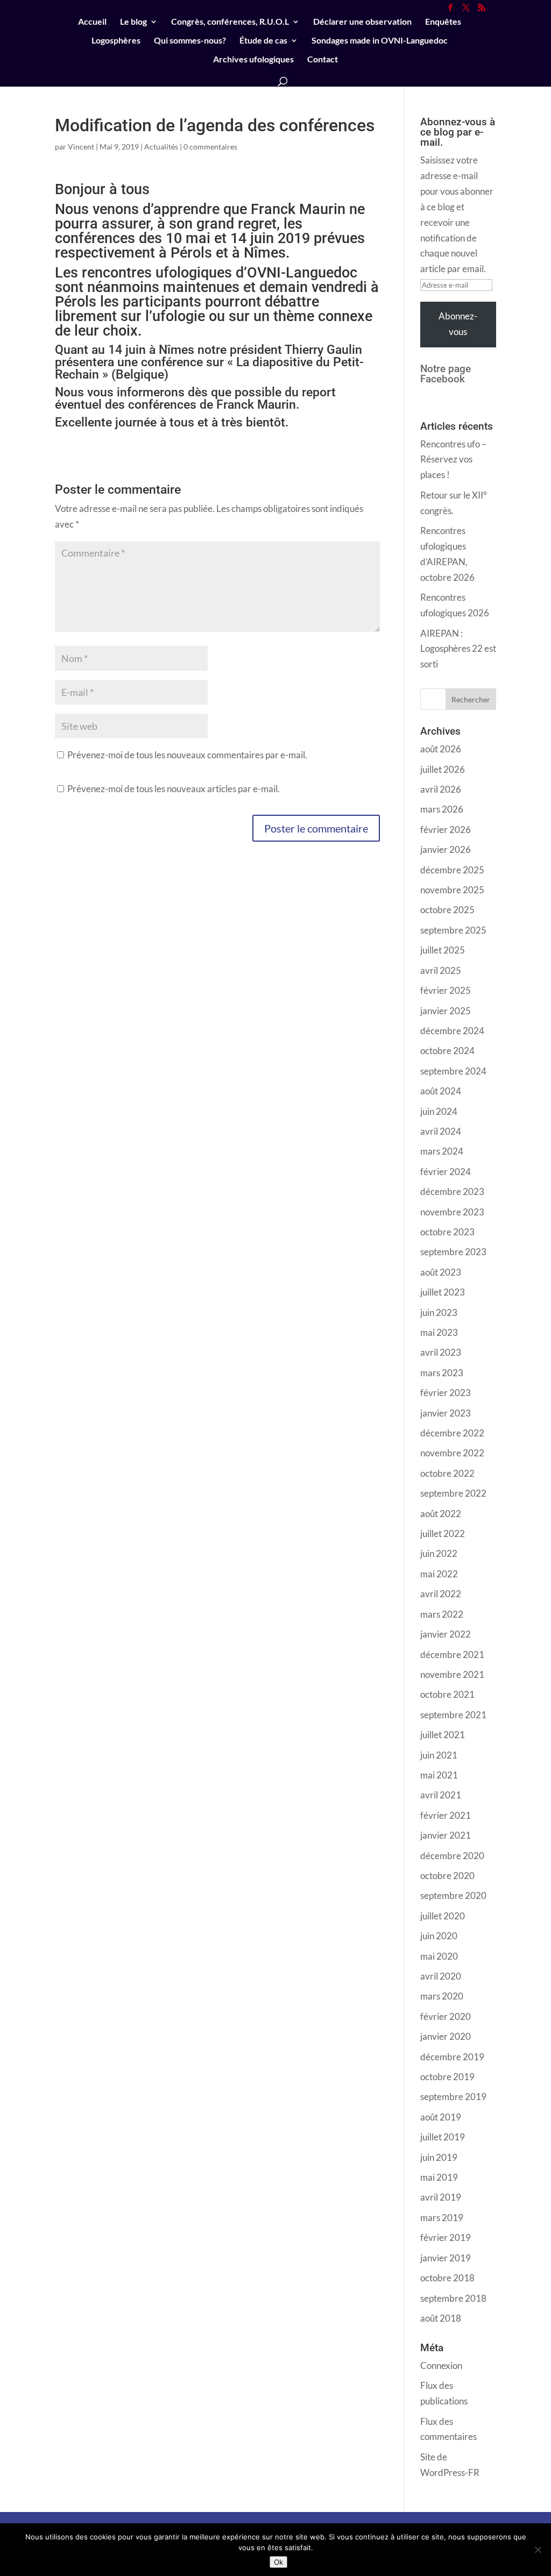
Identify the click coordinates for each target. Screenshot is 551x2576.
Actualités (161, 147)
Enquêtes (443, 22)
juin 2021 (439, 1755)
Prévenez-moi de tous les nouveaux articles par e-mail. (174, 789)
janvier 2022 (446, 1634)
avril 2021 (441, 1795)
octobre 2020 (447, 1876)
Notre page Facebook (446, 374)
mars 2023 (442, 1373)
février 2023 (446, 1393)
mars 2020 (442, 1996)
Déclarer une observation (362, 22)
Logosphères (116, 41)
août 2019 (441, 2117)
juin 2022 (439, 1553)
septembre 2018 (453, 2298)
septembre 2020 (453, 1895)
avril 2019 (441, 2197)
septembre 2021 (453, 1715)
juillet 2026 (443, 769)
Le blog (133, 22)
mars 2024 (442, 1151)
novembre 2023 (452, 1212)
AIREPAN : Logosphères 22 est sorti (458, 649)
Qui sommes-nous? (190, 41)
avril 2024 (441, 1131)
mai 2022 (439, 1574)
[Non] (538, 2550)
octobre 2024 (447, 1051)
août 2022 (441, 1514)
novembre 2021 (452, 1674)
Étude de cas (263, 41)
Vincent (81, 147)
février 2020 (446, 2016)
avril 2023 (441, 1352)
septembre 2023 (453, 1252)
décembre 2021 (452, 1655)
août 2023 (441, 1272)
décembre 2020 (452, 1856)
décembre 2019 (452, 2057)
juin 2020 (439, 1936)
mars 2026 (442, 809)
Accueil (92, 22)
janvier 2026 (446, 849)
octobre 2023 (447, 1232)
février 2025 (446, 990)
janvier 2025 (446, 1011)
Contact (323, 60)
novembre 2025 (452, 890)
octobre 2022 (447, 1473)
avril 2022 (441, 1594)
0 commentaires (210, 147)
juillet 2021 (443, 1735)
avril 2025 (441, 970)
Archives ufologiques (253, 60)
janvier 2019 (446, 2258)
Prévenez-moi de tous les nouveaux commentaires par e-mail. (187, 755)
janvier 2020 (446, 2036)
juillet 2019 (443, 2137)
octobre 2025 (447, 910)
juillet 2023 (443, 1292)
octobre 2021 (447, 1694)
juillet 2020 (443, 1916)
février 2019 (446, 2237)
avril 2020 (441, 1976)
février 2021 (446, 1815)
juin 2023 (439, 1312)
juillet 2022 (443, 1533)
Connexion (441, 2365)
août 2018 (441, 2318)
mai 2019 (439, 2177)
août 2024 (441, 1091)
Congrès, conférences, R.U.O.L (230, 22)
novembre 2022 (452, 1453)
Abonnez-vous (458, 324)
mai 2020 (439, 1956)
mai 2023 (439, 1332)
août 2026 (441, 749)
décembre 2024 (452, 1031)
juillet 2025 (443, 950)
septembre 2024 (453, 1071)
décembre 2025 (452, 870)
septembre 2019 (453, 2097)
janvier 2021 (446, 1835)
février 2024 (446, 1172)
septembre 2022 (453, 1493)
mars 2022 (442, 1614)
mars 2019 (442, 2218)
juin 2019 (439, 2157)
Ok (278, 2562)
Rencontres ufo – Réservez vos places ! (453, 460)
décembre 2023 (452, 1191)
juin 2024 (439, 1111)
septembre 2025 (453, 930)
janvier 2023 (446, 1413)
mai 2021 (439, 1775)
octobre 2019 (447, 2077)
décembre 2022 (452, 1433)
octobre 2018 (447, 2278)
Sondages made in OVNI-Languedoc (380, 41)
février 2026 (446, 830)
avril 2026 (441, 789)
